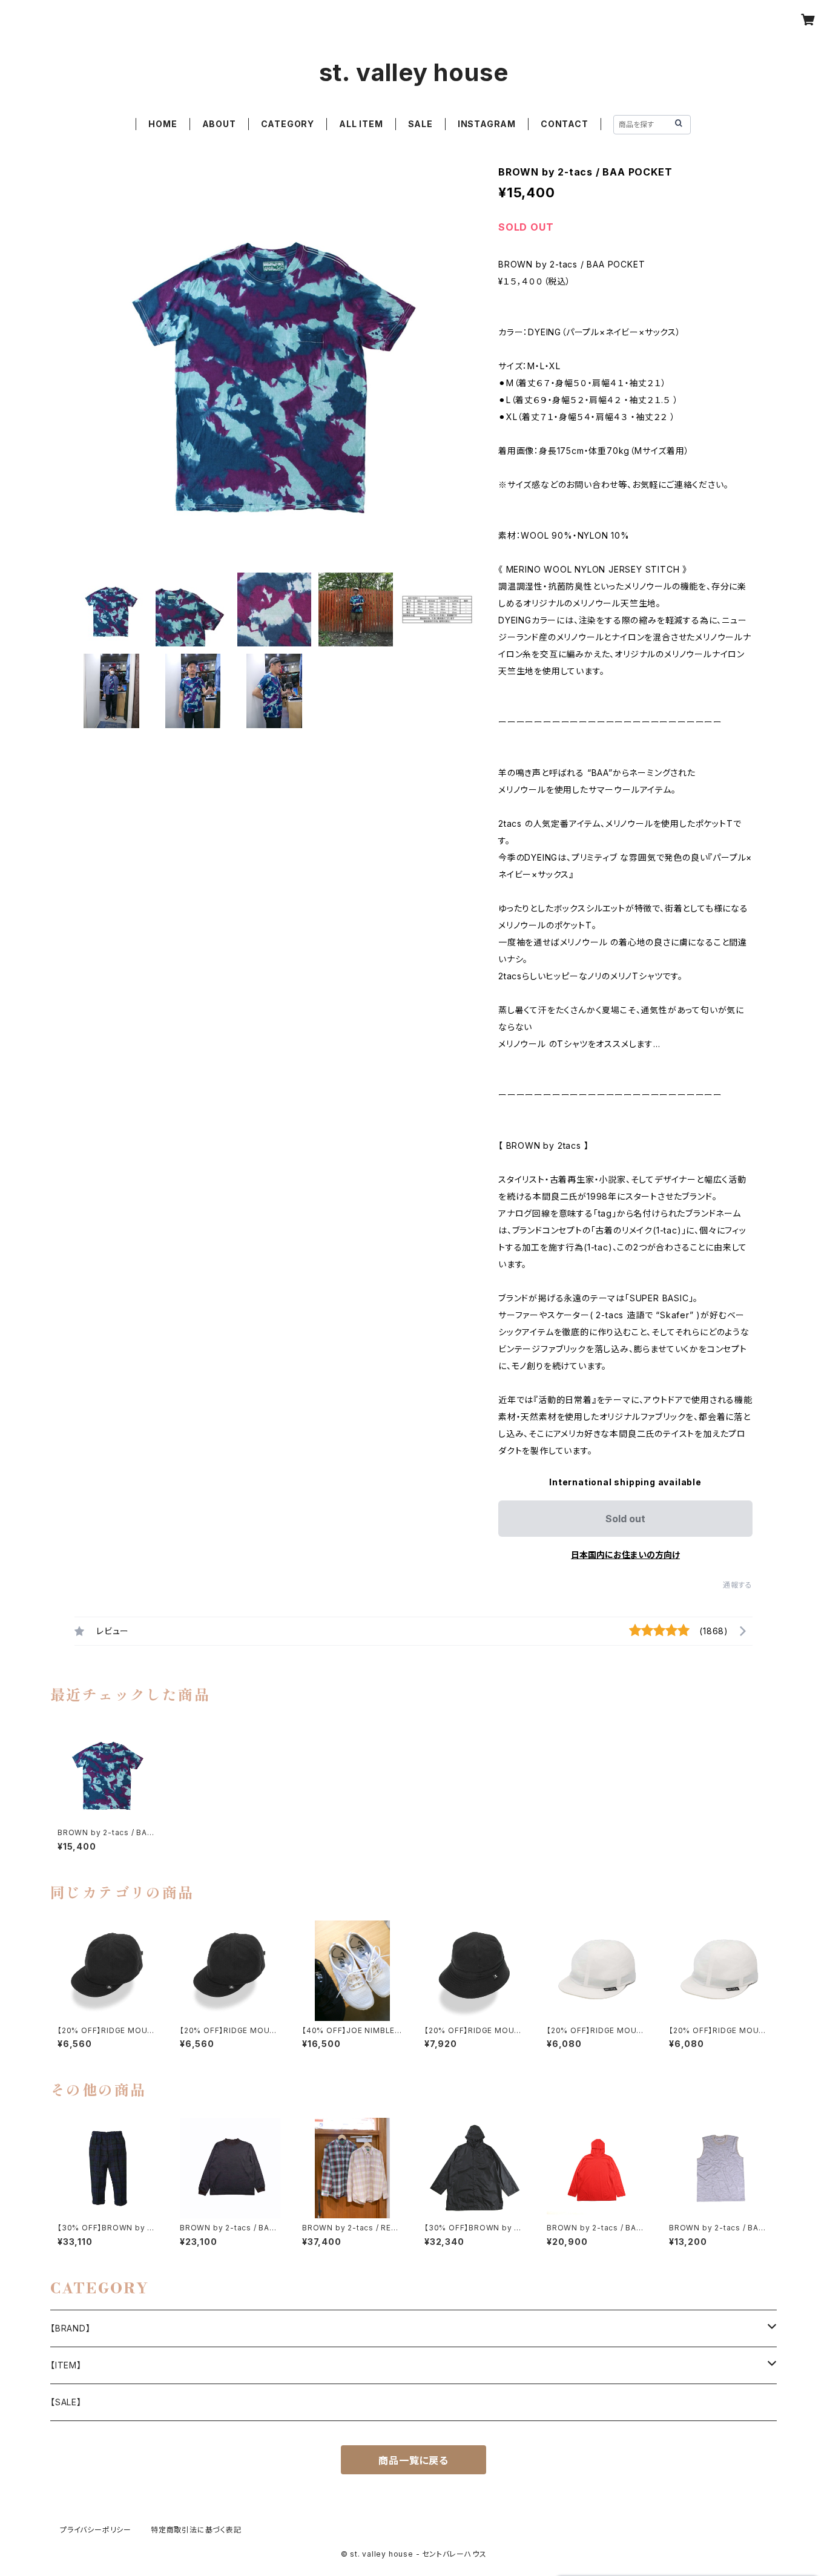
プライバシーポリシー (96, 2530)
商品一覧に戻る (413, 2460)
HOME (163, 124)
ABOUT (219, 124)
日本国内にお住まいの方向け (625, 1555)
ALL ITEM (361, 124)
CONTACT (565, 124)
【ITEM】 (66, 2365)
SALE (420, 124)
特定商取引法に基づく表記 (196, 2530)
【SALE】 (66, 2402)
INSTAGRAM (487, 124)
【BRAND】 (71, 2328)
